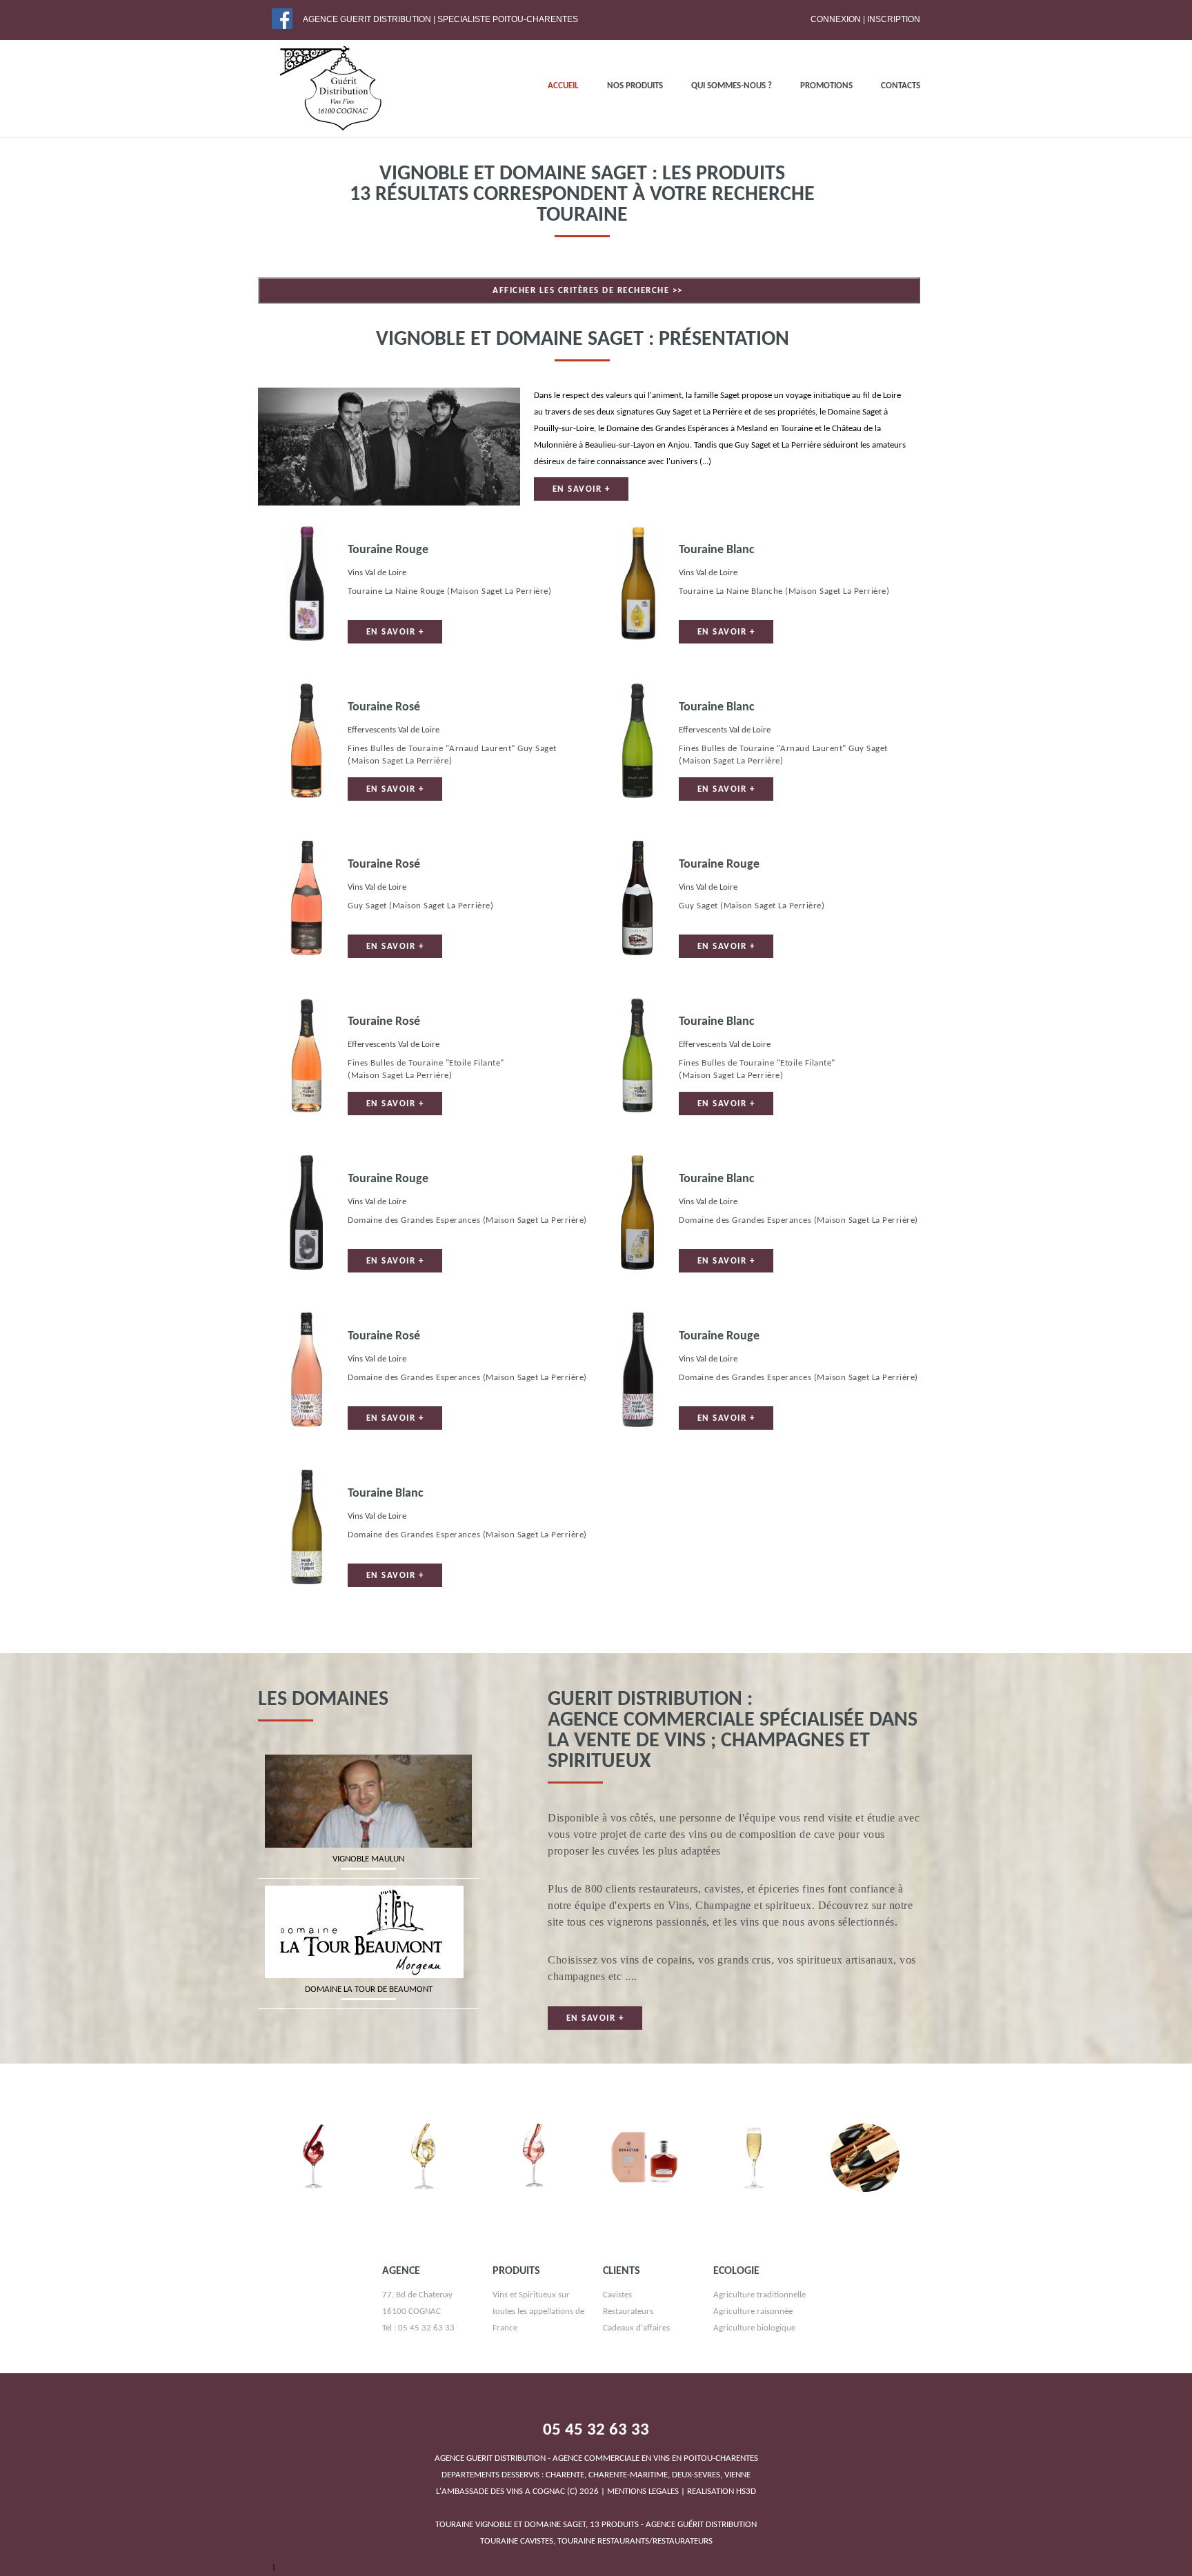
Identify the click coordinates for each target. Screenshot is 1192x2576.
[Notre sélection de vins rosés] (534, 2156)
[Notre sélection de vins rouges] (313, 2156)
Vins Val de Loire (377, 573)
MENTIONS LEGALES (643, 2516)
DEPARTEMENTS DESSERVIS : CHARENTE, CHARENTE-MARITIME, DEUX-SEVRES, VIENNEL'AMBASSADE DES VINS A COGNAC (596, 2499)
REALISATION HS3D (722, 2516)
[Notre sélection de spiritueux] (644, 2156)
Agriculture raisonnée (753, 2336)
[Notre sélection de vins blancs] (424, 2156)
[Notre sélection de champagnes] (755, 2156)
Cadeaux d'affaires (636, 2352)
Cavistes (617, 2319)
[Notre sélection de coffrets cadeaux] (865, 2156)
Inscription (894, 19)
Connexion (836, 19)
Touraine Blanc (717, 550)
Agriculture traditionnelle (759, 2319)
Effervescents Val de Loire (394, 730)
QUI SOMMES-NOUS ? (732, 86)
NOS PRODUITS (635, 86)
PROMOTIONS (826, 86)
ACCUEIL (563, 86)
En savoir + (582, 489)
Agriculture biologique (754, 2352)
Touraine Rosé (384, 707)
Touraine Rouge (388, 550)
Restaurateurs (628, 2336)
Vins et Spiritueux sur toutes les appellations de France (538, 2336)
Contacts (901, 86)
